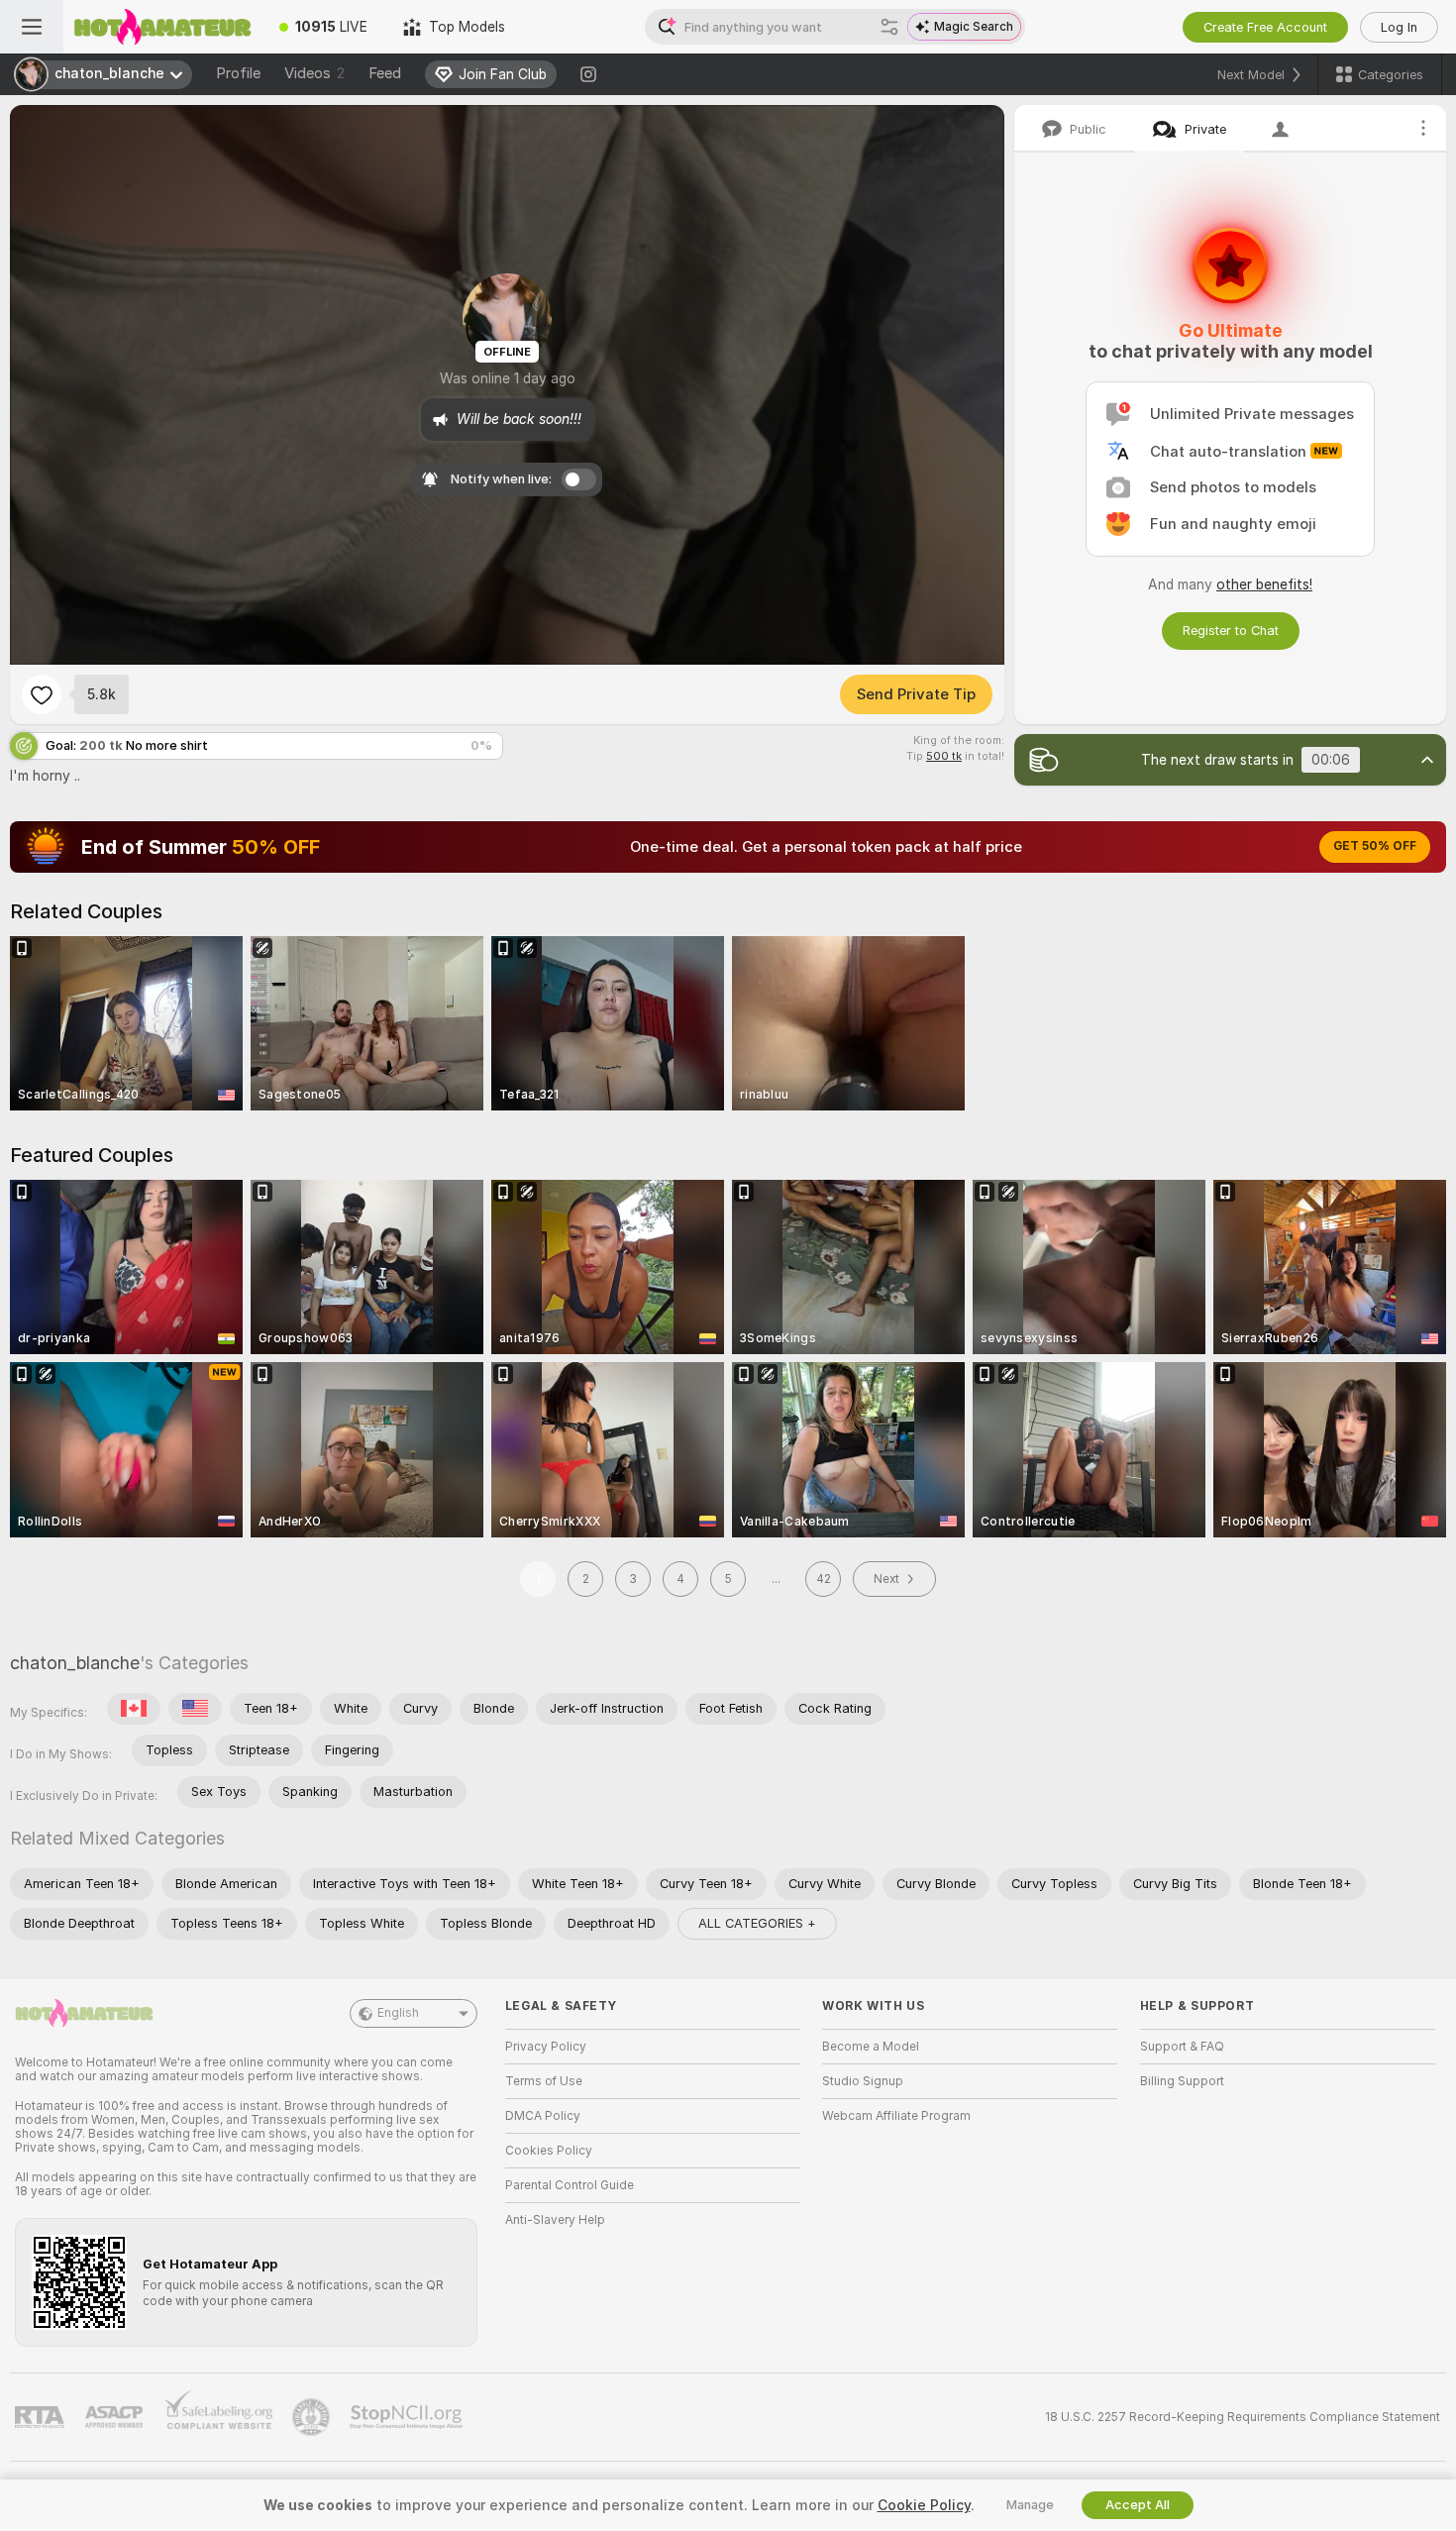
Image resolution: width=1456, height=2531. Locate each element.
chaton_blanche (75, 1663)
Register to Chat (1231, 631)
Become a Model (871, 2047)
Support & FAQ (1182, 2047)
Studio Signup (863, 2081)
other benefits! (1264, 584)
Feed (385, 73)
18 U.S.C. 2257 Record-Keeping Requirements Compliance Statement (1243, 2417)
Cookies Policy (549, 2151)
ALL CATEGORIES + (757, 1923)
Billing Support (1182, 2081)
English (398, 2013)
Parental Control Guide (570, 2185)
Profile (238, 73)
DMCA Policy (543, 2116)
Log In (1399, 27)
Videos (314, 73)
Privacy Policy (546, 2047)
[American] (195, 1709)
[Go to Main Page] (162, 27)
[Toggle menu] (32, 27)
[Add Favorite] (42, 694)
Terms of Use (544, 2081)
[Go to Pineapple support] (313, 2417)
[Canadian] (134, 1709)
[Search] (889, 27)
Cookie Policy (924, 2505)
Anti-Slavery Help (555, 2220)
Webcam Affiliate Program (896, 2116)
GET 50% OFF (1375, 846)
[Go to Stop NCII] (408, 2417)
